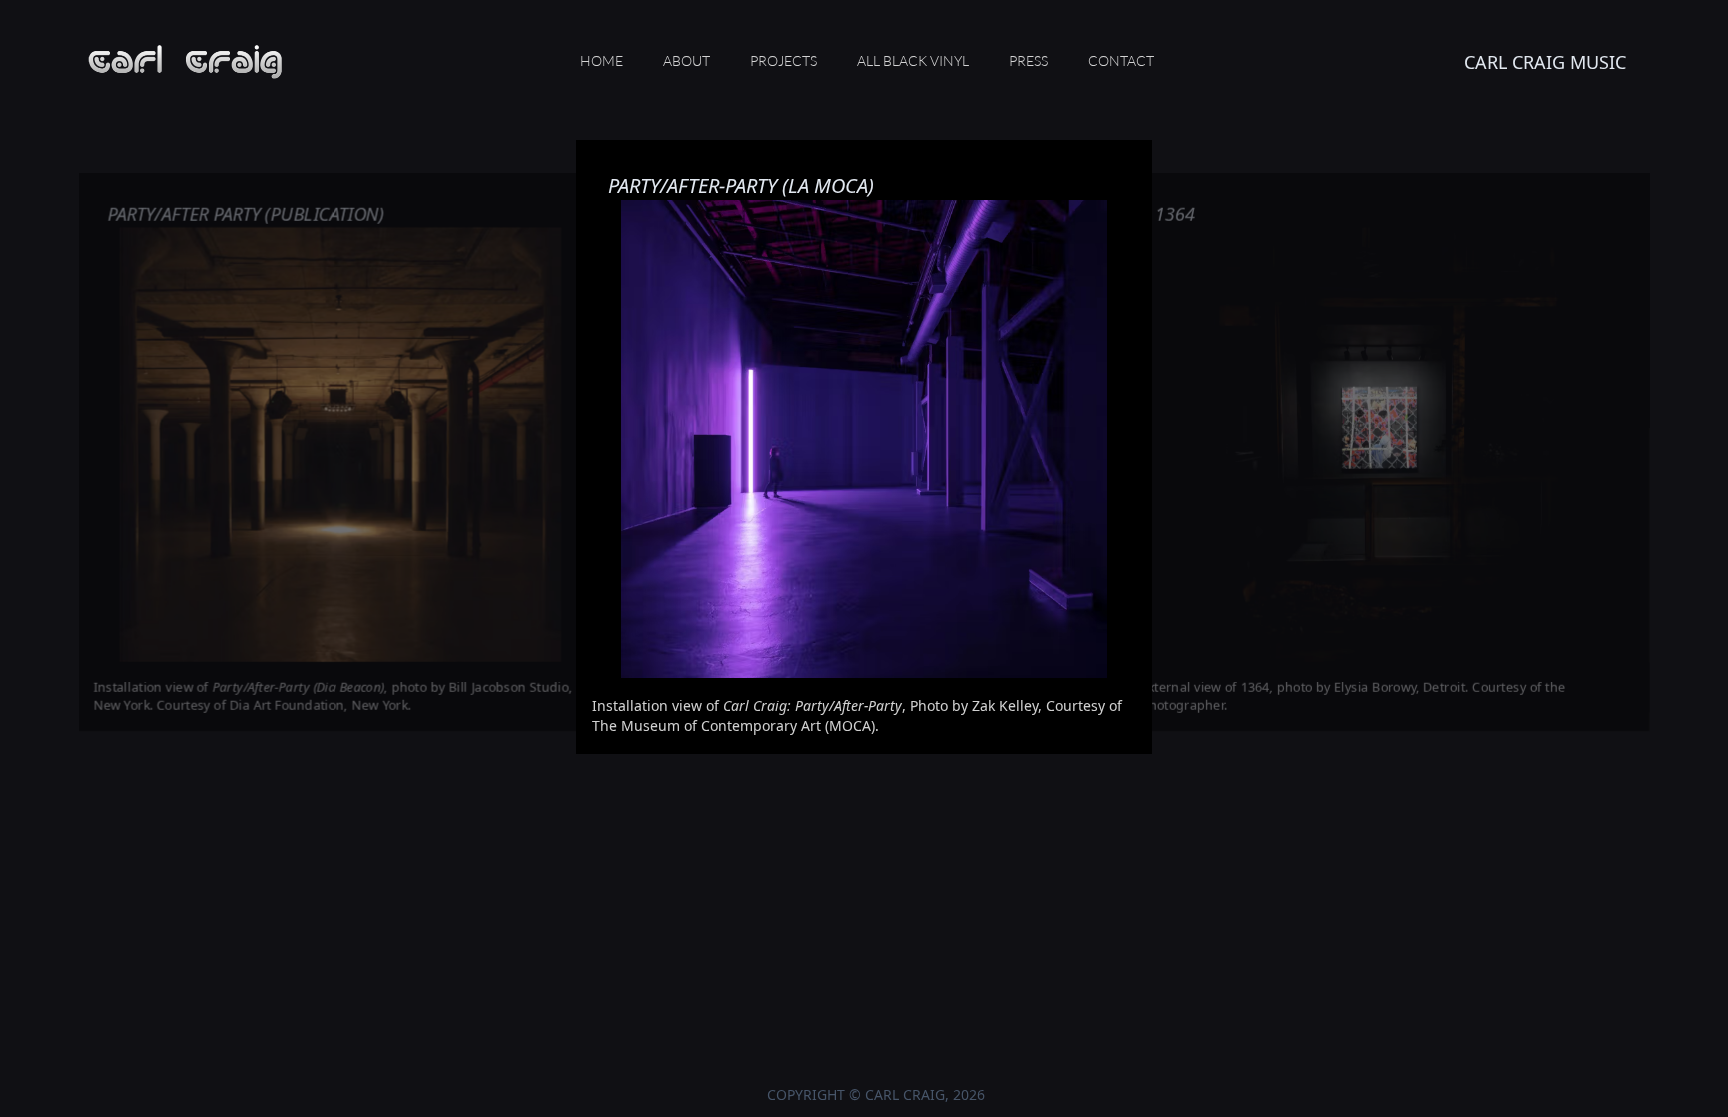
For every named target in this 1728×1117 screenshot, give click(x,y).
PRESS (1028, 60)
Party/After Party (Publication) (246, 214)
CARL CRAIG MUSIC (1545, 62)
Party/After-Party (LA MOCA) (741, 185)
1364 (1175, 214)
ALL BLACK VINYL (913, 60)
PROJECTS (783, 60)
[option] (864, 500)
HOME (601, 60)
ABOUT (686, 60)
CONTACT (1121, 60)
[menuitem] (601, 62)
